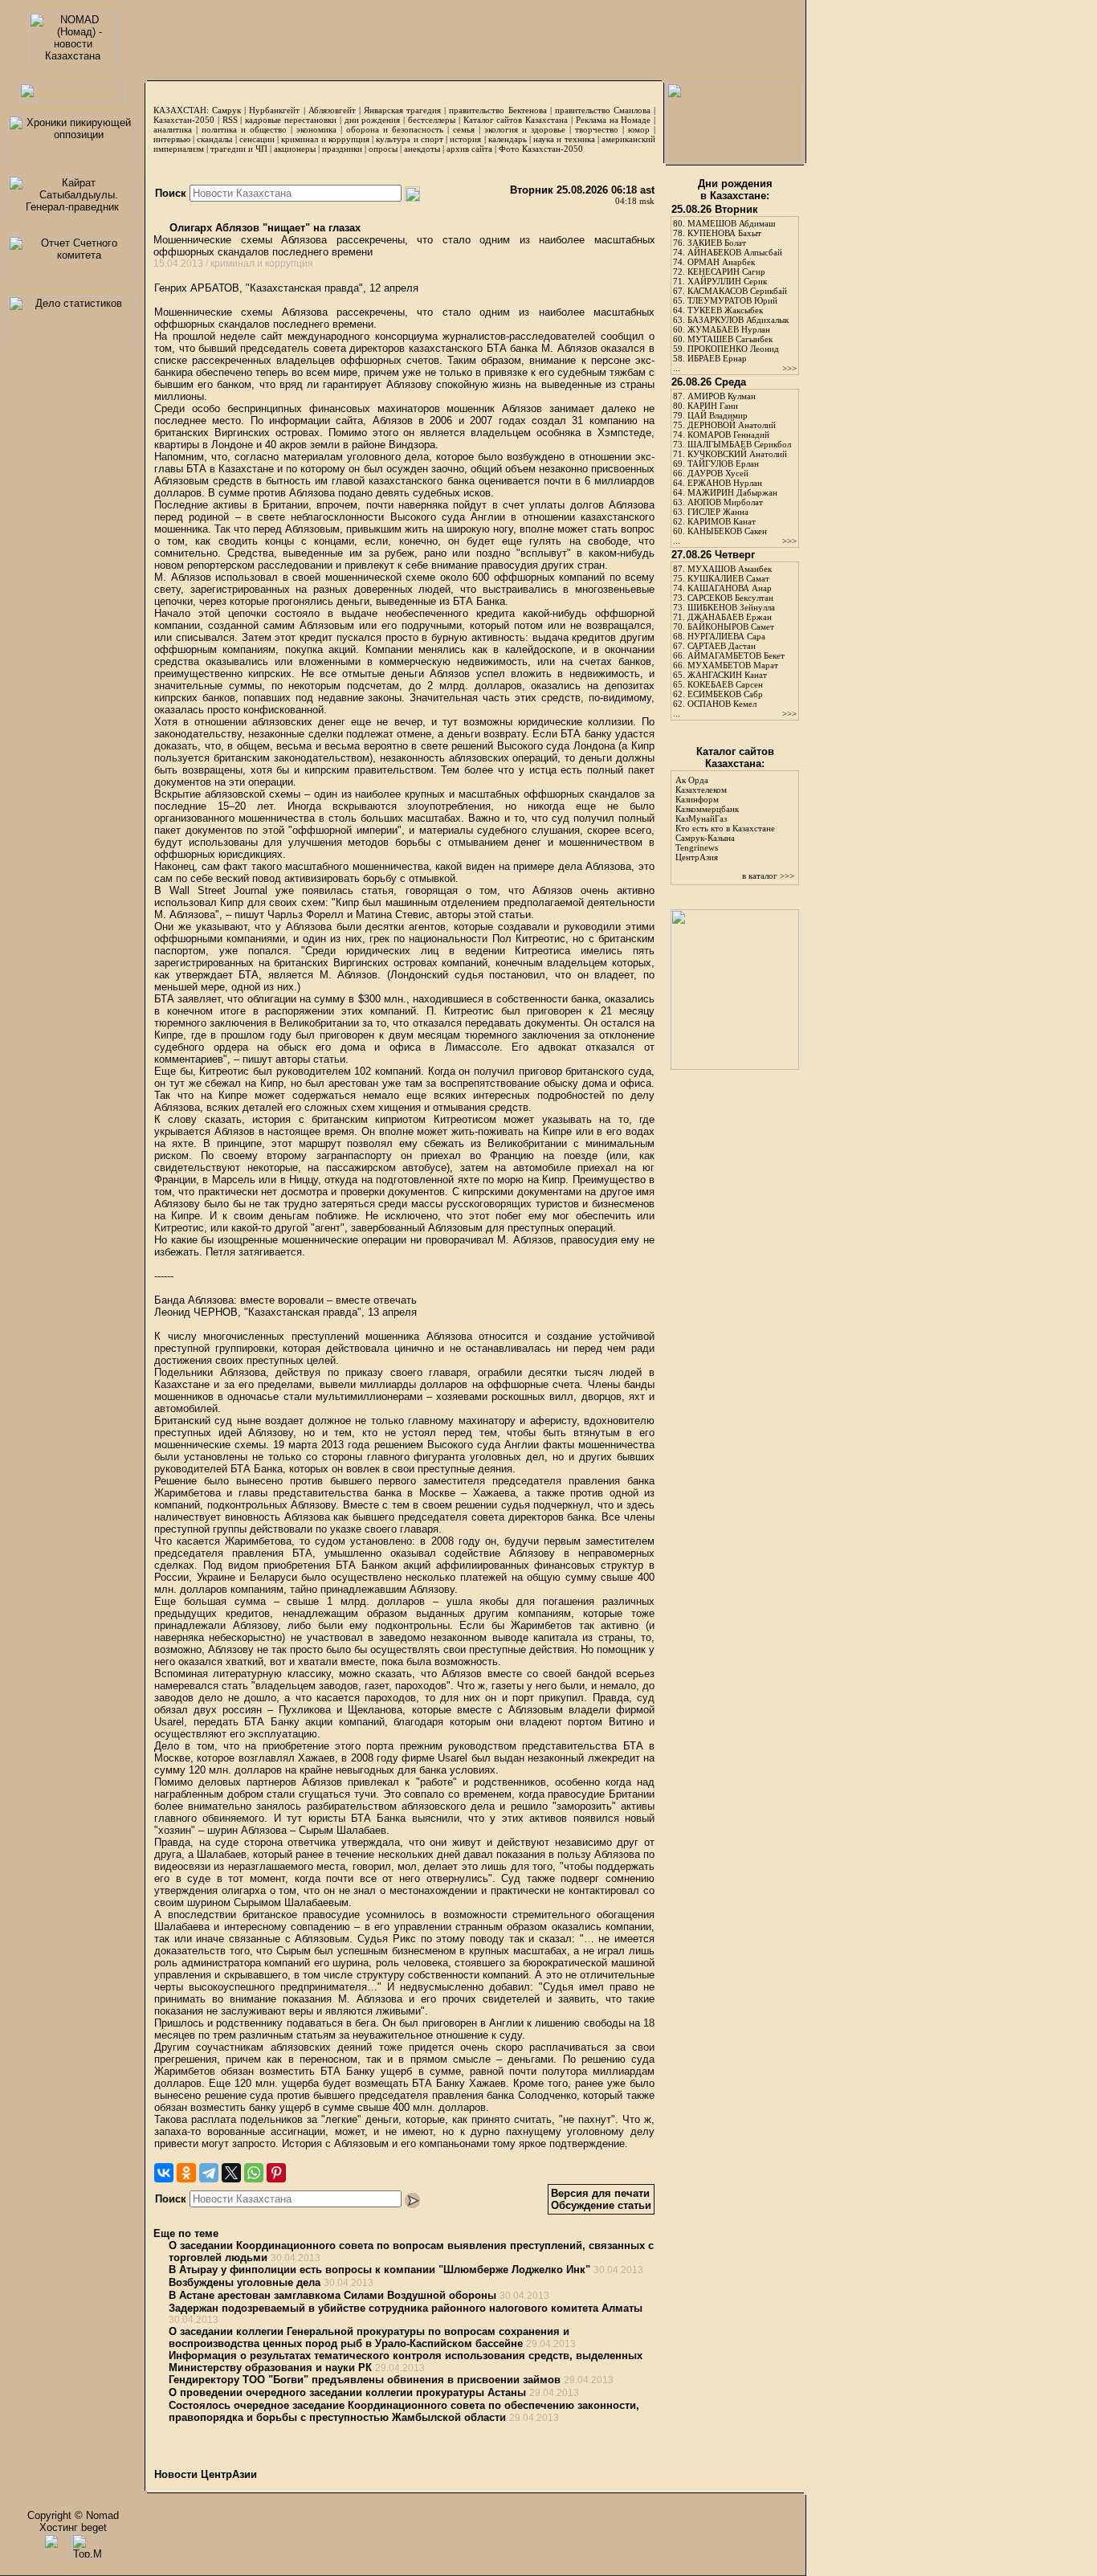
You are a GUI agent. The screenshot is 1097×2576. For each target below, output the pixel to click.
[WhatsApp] (254, 2173)
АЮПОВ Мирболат (725, 502)
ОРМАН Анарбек (721, 262)
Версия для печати (600, 2193)
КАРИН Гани (713, 406)
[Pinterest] (276, 2173)
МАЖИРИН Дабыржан (732, 492)
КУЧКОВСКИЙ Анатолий (737, 454)
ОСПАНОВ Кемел (722, 704)
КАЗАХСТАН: (181, 110)
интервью (172, 139)
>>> (789, 368)
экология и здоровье (525, 129)
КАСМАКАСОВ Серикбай (737, 291)
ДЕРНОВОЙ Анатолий (732, 425)
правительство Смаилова (603, 110)
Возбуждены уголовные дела (245, 2282)
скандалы (214, 139)
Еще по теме (186, 2233)
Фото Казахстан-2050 (541, 149)
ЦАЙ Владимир (718, 415)
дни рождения (373, 120)
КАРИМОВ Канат (722, 521)
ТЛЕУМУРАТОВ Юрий (732, 300)
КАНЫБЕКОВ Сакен (727, 531)
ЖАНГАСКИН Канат (727, 675)
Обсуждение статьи (601, 2205)
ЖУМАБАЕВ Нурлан (729, 329)
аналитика (173, 129)
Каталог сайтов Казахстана (516, 120)
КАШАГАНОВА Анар (730, 588)
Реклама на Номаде (614, 120)
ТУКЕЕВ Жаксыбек (725, 310)
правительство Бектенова (498, 110)
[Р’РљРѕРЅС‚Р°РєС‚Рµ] (164, 2173)
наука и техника (564, 139)
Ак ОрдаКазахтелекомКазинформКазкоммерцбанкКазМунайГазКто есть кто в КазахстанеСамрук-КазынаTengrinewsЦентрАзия (725, 819)
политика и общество (244, 129)
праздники (342, 149)
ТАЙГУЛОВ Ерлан (723, 463)
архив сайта (469, 149)
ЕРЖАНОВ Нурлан (725, 483)
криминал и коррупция (325, 139)
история (465, 139)
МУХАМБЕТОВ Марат (733, 665)
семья (464, 129)
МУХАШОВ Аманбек (730, 569)
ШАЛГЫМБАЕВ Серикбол (739, 444)
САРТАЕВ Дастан (722, 646)
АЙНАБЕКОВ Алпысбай (735, 252)
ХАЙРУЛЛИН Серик (727, 281)
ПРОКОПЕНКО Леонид (733, 349)
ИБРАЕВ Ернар (717, 358)
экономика (316, 129)
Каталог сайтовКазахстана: (735, 757)
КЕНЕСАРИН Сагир (726, 271)
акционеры (295, 149)
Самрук (226, 110)
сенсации (257, 139)
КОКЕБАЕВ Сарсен (725, 684)
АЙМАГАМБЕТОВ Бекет (736, 655)
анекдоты (422, 149)
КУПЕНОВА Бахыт (724, 233)
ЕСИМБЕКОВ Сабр (725, 694)
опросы (383, 149)
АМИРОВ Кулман (722, 396)
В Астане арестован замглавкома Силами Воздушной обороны (332, 2295)
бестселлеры (432, 120)
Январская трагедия (402, 110)
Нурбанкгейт (274, 110)
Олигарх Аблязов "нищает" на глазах (263, 228)
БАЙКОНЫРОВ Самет (731, 627)
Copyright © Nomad (73, 2515)
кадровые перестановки (291, 120)
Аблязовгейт (332, 110)
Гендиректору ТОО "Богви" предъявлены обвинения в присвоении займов (365, 2380)
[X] (231, 2173)
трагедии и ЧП (239, 149)
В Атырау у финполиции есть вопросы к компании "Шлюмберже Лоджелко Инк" (379, 2270)
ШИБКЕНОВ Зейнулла (731, 607)
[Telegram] (209, 2173)
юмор (639, 129)
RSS (230, 120)
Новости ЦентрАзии (206, 2474)
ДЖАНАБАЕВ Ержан (730, 617)
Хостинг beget (73, 2527)
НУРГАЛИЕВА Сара (726, 636)
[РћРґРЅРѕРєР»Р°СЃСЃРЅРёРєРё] (186, 2173)
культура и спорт (409, 139)
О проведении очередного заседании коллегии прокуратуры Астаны (347, 2392)
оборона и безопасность (395, 129)
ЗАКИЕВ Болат (717, 243)
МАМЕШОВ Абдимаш (731, 223)
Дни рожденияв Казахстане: (735, 190)
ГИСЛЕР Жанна (718, 512)
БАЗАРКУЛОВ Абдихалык (738, 320)
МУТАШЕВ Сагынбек (730, 339)
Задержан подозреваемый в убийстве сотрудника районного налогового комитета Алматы (406, 2308)
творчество (597, 129)
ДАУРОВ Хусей (718, 473)
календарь (508, 139)
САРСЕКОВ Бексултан (730, 598)
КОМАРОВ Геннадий (728, 435)
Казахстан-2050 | (188, 120)
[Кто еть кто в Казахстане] (735, 1066)
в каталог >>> (768, 876)
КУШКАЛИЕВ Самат (728, 578)
